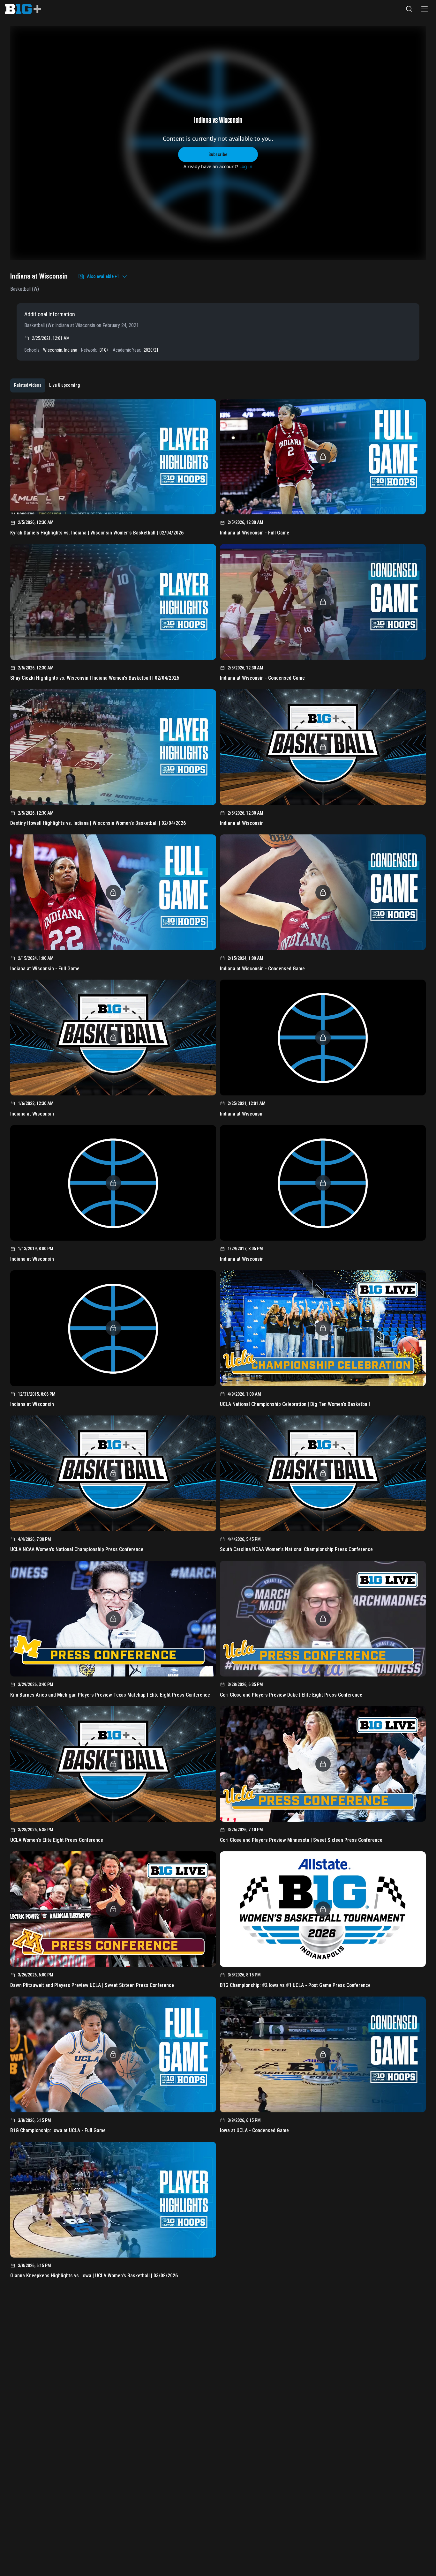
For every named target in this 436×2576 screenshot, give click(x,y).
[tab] (28, 385)
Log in (246, 166)
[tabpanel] (218, 1341)
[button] (409, 9)
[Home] (23, 9)
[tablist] (47, 385)
